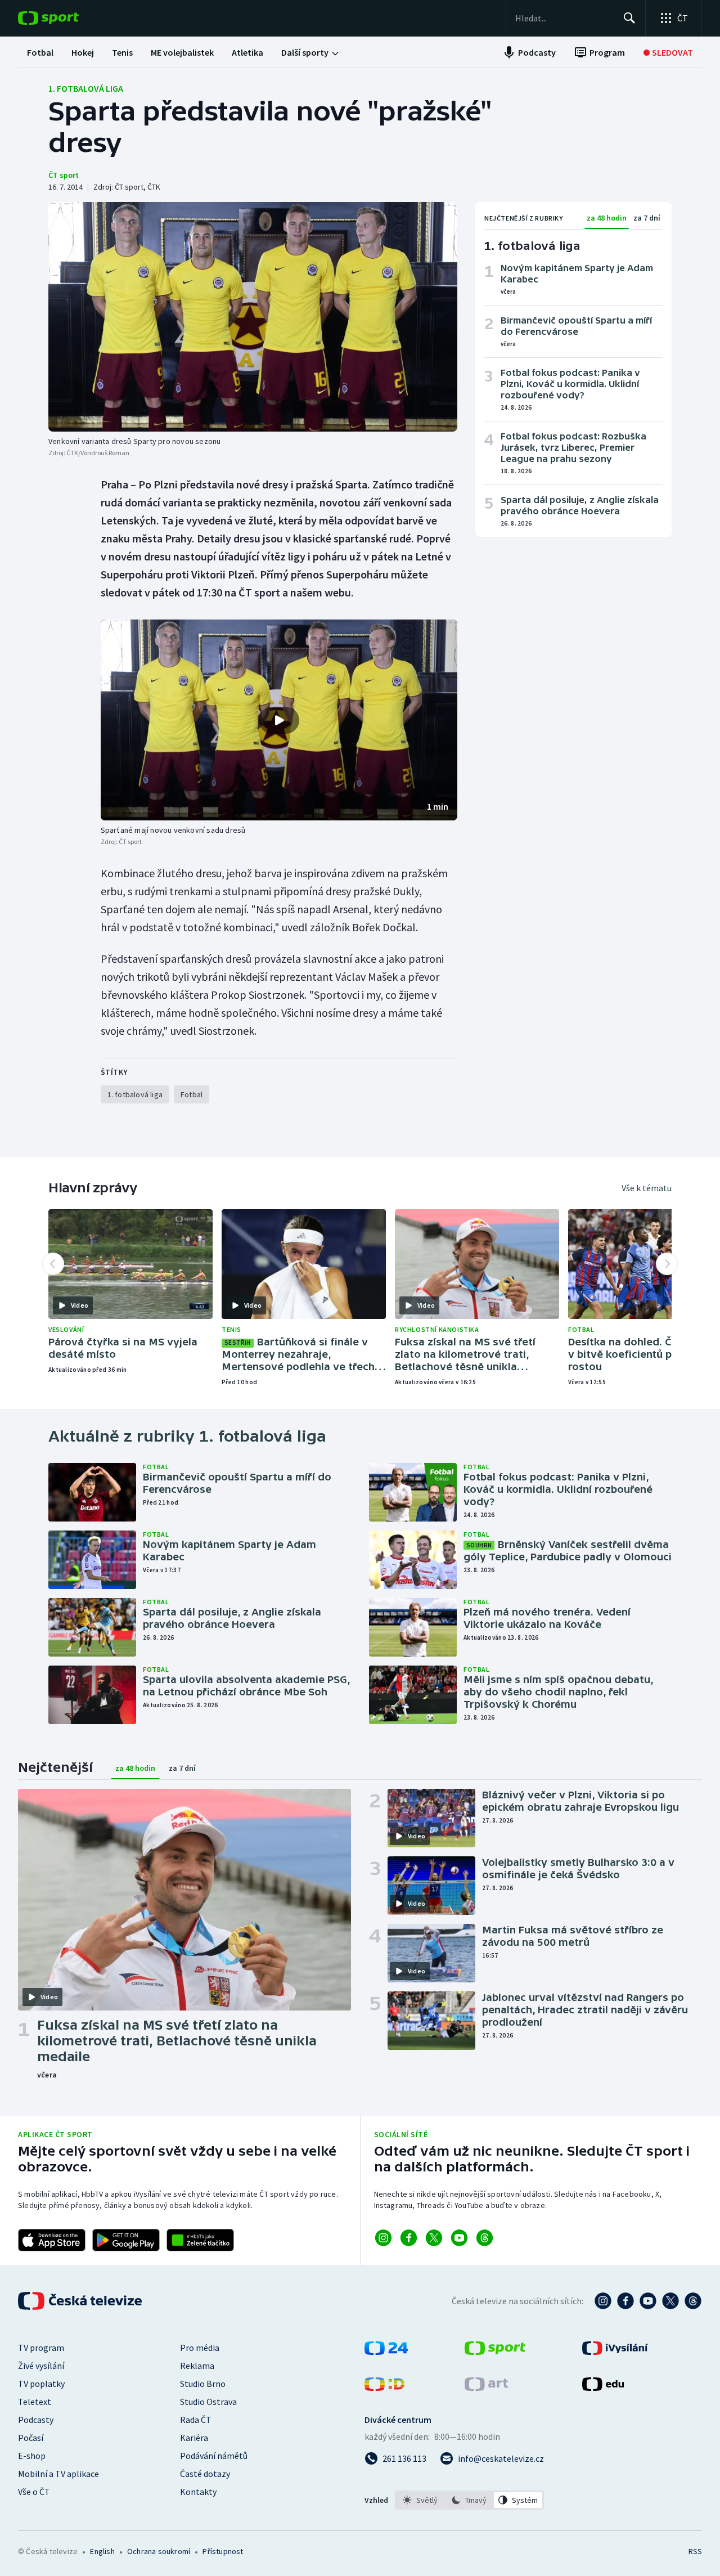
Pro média (200, 2348)
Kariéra (194, 2438)
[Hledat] (629, 18)
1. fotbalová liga (86, 88)
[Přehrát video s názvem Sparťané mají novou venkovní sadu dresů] (279, 720)
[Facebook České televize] (625, 2301)
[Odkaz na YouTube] (459, 2238)
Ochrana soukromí (159, 2551)
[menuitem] (40, 52)
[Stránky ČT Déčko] (384, 2387)
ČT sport (64, 175)
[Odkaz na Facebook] (409, 2238)
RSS (695, 2551)
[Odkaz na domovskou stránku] (65, 18)
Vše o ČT (34, 2492)
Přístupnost (223, 2551)
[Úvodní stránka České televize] (81, 2301)
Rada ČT (196, 2420)
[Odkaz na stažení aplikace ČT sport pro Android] (126, 2240)
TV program (41, 2348)
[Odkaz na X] (434, 2238)
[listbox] (469, 2500)
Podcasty (36, 2420)
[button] (279, 720)
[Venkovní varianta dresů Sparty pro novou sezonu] (253, 317)
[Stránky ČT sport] (495, 2351)
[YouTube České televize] (648, 2301)
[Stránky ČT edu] (603, 2387)
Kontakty (198, 2492)
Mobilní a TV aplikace (58, 2474)
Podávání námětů (214, 2456)
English (102, 2551)
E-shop (32, 2456)
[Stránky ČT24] (386, 2351)
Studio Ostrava (208, 2402)
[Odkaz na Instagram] (383, 2238)
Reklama (197, 2366)
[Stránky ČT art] (486, 2387)
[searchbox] (564, 18)
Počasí (31, 2438)
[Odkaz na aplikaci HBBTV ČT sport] (200, 2240)
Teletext (35, 2402)
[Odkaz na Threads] (485, 2238)
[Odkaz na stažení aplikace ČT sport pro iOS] (52, 2240)
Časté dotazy (205, 2474)
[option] (420, 2500)
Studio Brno (203, 2384)
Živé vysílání (41, 2366)
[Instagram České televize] (603, 2301)
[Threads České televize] (693, 2301)
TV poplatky (41, 2384)
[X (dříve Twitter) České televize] (670, 2301)
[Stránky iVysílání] (615, 2351)
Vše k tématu (647, 1188)
